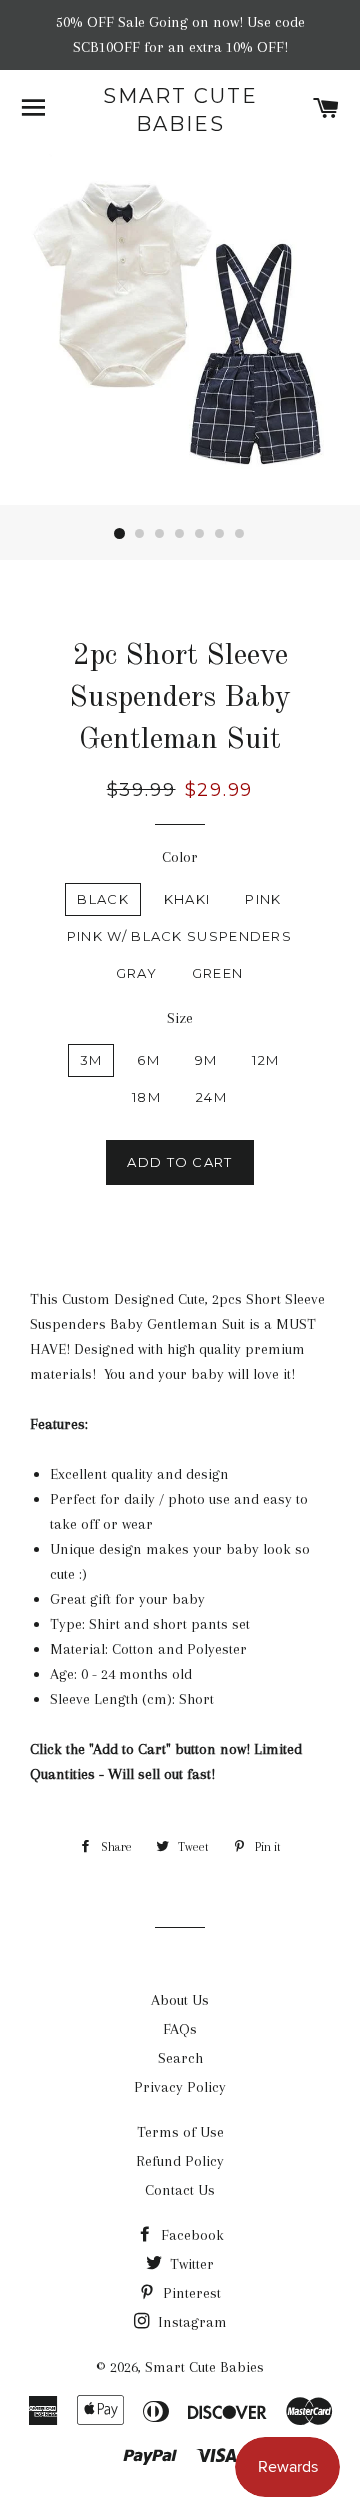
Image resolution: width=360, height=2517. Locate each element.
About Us (180, 2000)
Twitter (190, 2264)
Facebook (190, 2235)
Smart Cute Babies (180, 110)
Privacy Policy (180, 2087)
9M (206, 1060)
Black (103, 899)
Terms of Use (180, 2132)
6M (148, 1060)
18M (146, 1097)
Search (180, 2058)
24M (211, 1097)
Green (218, 973)
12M (265, 1060)
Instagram (190, 2322)
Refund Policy (180, 2161)
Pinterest (190, 2293)
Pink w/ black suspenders (179, 936)
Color (180, 857)
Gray (136, 973)
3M (91, 1060)
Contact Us (180, 2190)
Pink (263, 899)
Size (180, 1018)
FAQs (180, 2029)
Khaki (187, 899)
